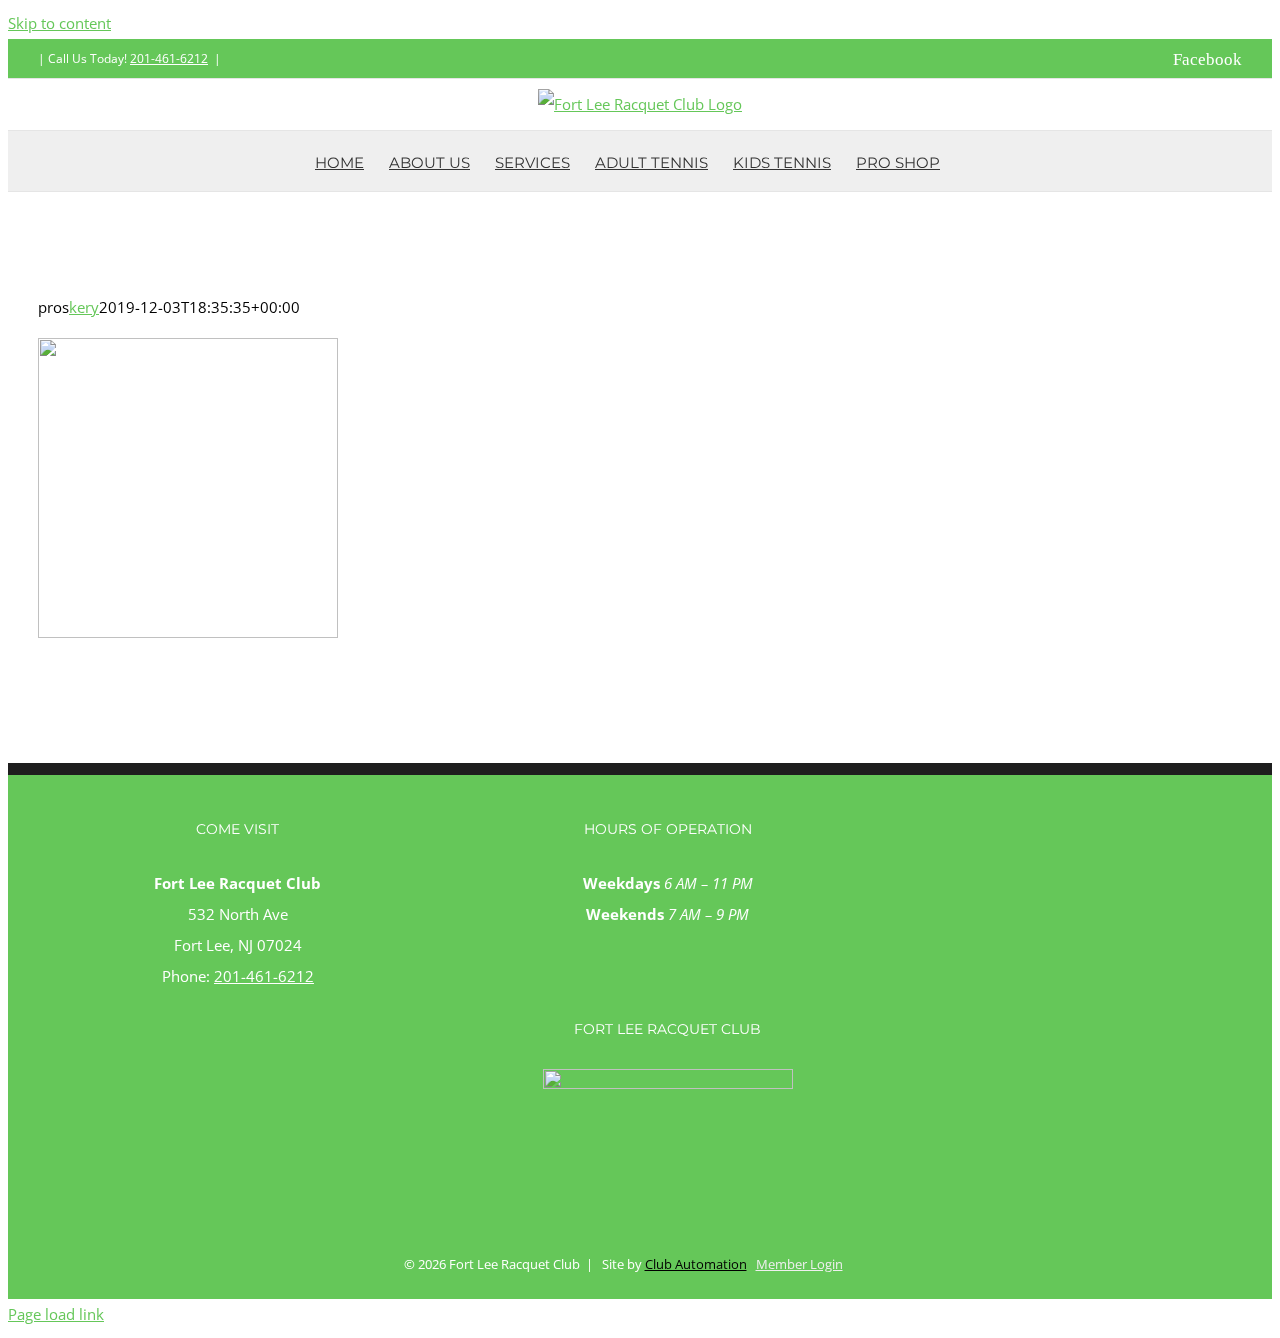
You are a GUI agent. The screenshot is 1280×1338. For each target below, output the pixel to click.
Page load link (56, 1314)
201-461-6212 (169, 58)
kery (84, 307)
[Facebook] (667, 992)
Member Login (799, 1264)
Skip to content (59, 23)
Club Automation (696, 1264)
